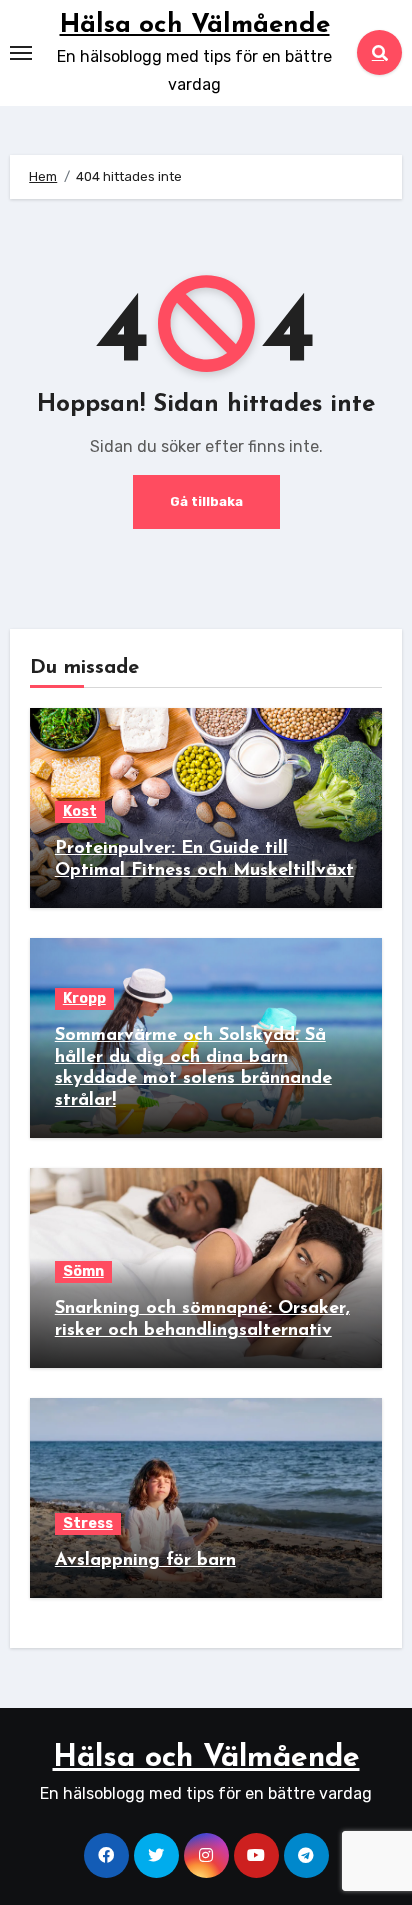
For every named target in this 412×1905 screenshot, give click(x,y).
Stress (88, 1523)
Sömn (83, 1271)
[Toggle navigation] (21, 53)
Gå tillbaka (206, 501)
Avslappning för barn (145, 1561)
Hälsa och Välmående (195, 25)
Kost (80, 811)
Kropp (84, 998)
